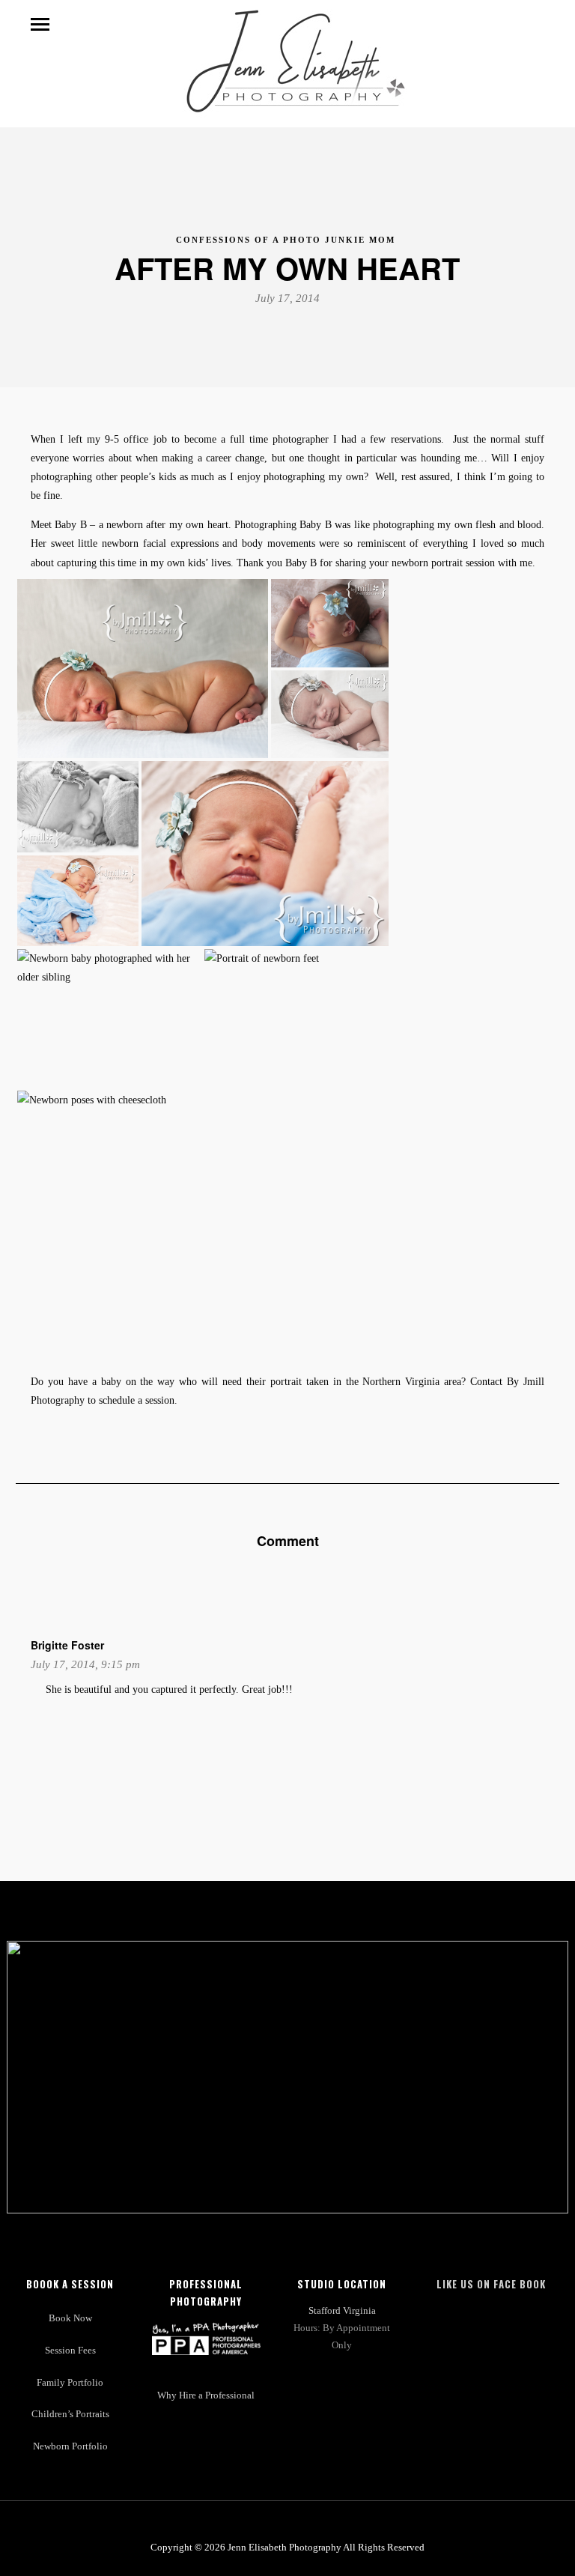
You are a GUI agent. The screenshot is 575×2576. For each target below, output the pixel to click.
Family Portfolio (70, 2383)
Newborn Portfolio (70, 2446)
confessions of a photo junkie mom (286, 240)
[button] (143, 669)
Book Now (70, 2318)
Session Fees (70, 2351)
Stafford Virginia (342, 2311)
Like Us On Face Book (491, 2284)
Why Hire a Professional (206, 2395)
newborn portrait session (443, 563)
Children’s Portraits (70, 2414)
